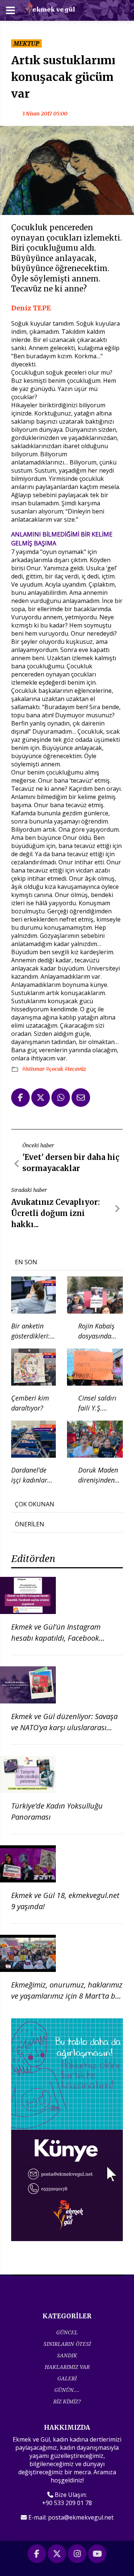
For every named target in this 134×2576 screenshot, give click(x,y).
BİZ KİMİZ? (67, 2401)
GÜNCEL (67, 2332)
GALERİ (67, 2378)
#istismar (34, 1069)
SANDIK (67, 2355)
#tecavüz (75, 1069)
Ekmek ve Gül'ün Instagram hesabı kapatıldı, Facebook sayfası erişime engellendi (56, 1638)
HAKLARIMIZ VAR (67, 2367)
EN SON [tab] (26, 1262)
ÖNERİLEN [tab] (30, 1524)
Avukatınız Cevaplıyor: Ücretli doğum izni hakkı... (55, 1213)
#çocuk (55, 1069)
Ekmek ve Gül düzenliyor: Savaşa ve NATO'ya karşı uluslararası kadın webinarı (64, 1727)
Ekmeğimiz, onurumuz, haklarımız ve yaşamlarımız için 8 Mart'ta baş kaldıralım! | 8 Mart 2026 (67, 1996)
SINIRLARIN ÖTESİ (67, 2344)
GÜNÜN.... (67, 2390)
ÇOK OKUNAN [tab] (35, 1504)
